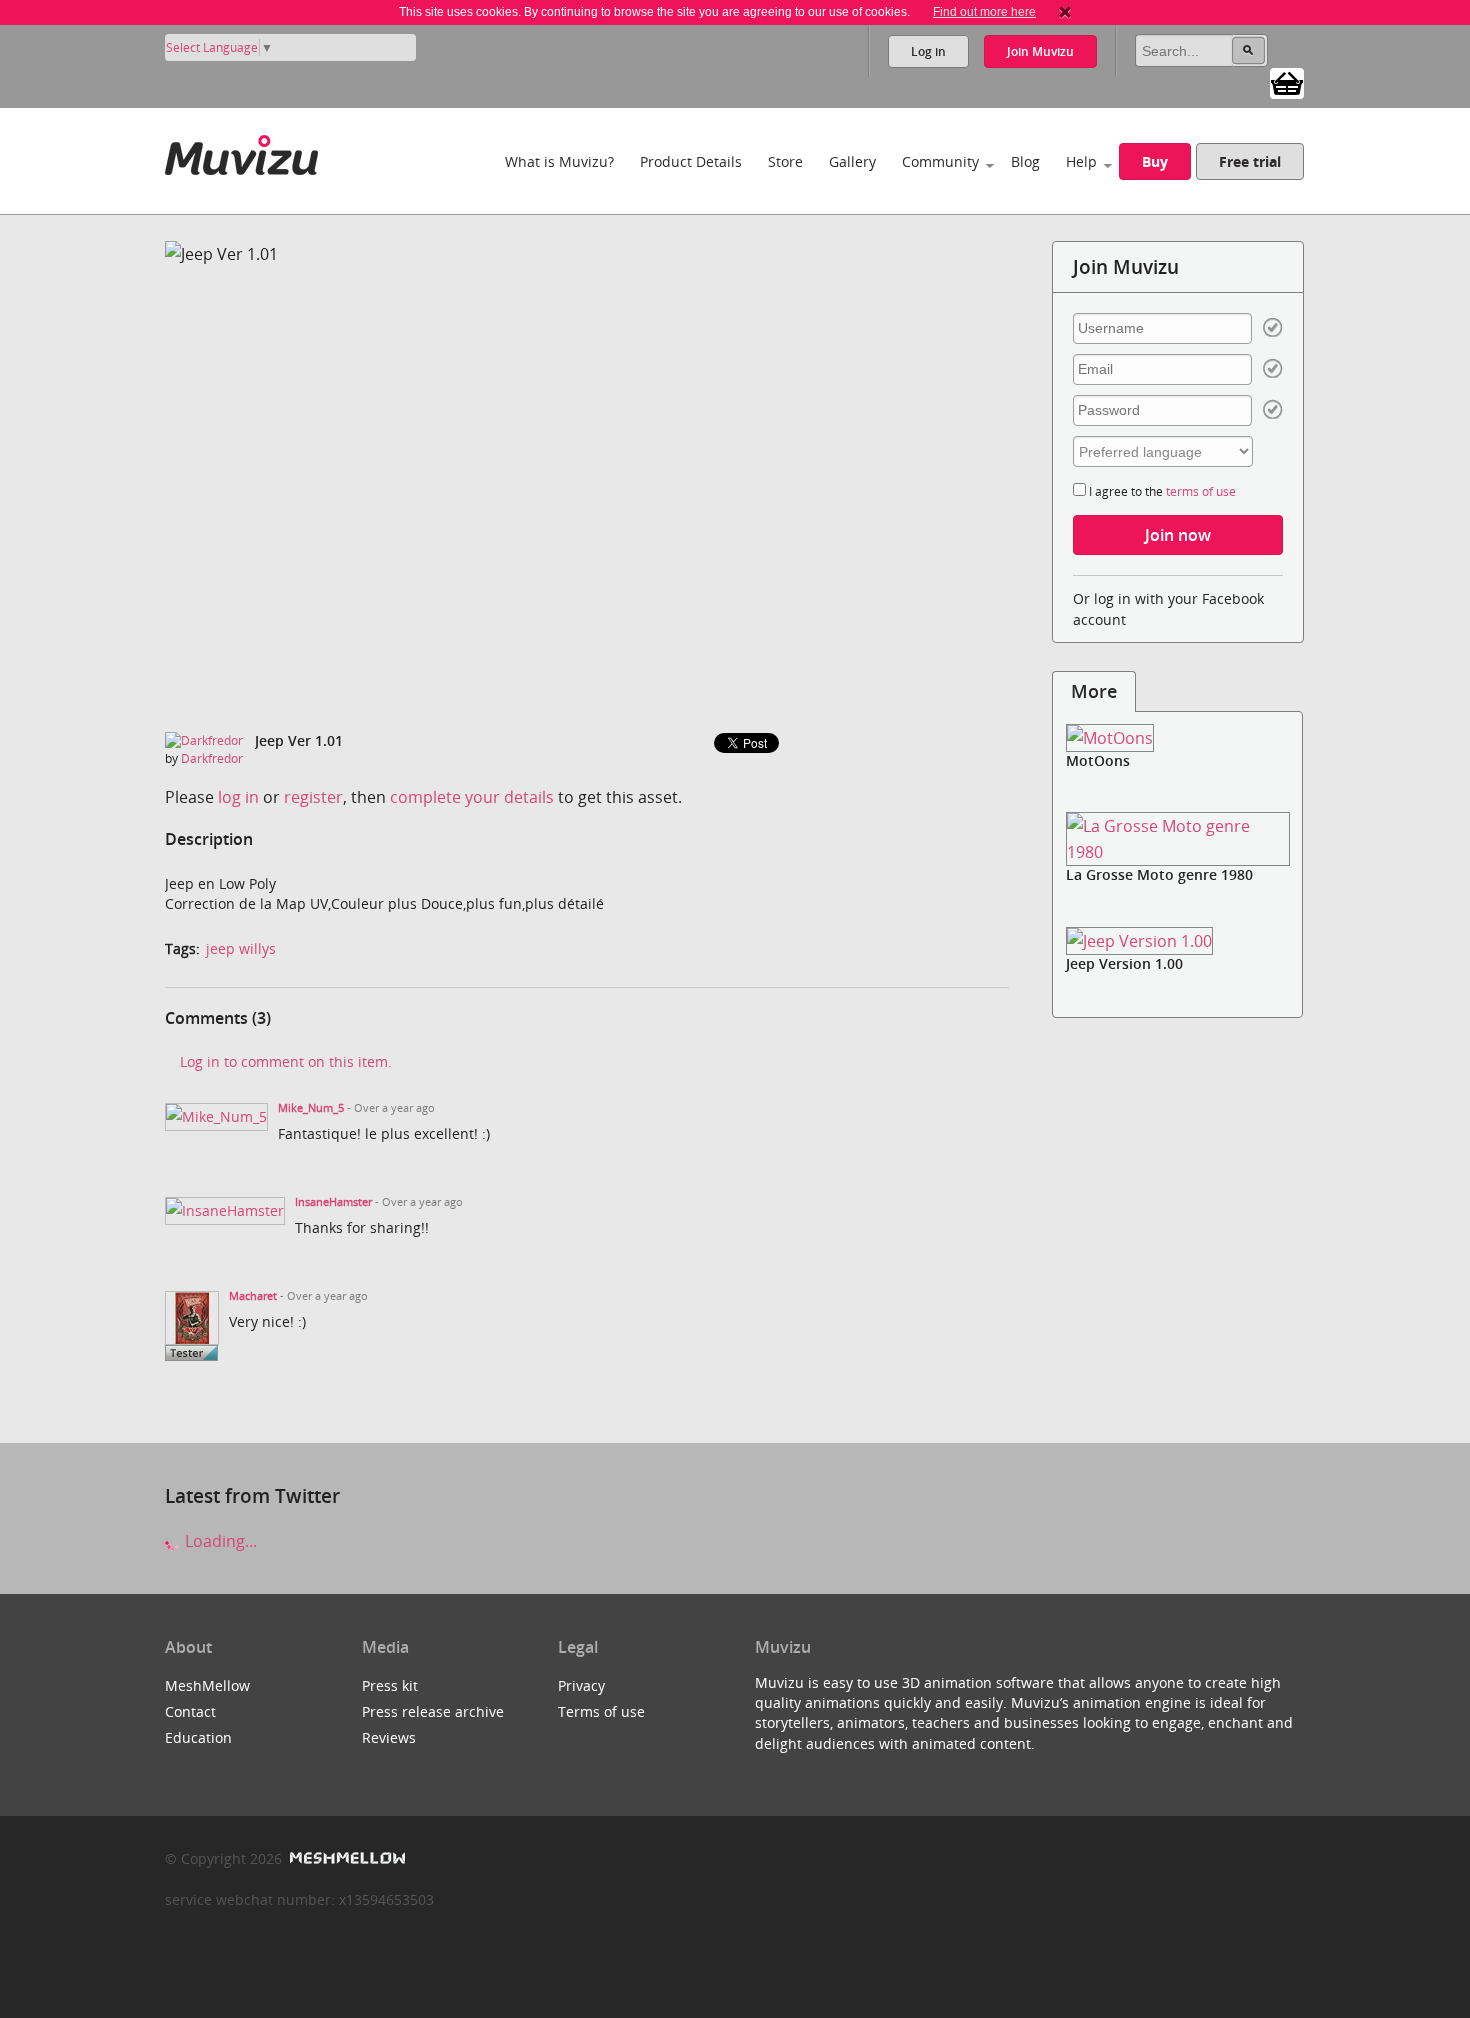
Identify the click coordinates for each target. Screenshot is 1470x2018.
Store (785, 161)
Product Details (691, 161)
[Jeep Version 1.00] (1178, 940)
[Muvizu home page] (241, 151)
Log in (928, 51)
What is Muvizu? (559, 161)
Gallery (852, 161)
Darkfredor (212, 758)
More (1094, 691)
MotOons (1098, 760)
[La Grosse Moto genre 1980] (1178, 839)
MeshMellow (207, 1685)
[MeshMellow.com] (345, 1858)
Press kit (390, 1685)
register (313, 797)
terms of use (1201, 491)
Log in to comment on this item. (286, 1061)
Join (1040, 51)
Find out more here (984, 12)
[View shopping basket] (1287, 82)
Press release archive (433, 1711)
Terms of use (601, 1711)
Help (1081, 161)
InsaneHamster (333, 1202)
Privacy (581, 1685)
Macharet (253, 1296)
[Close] (1065, 12)
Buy (1155, 161)
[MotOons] (1178, 738)
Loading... (219, 1541)
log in (238, 797)
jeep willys (241, 948)
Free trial (1250, 161)
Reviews (389, 1737)
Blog (1025, 161)
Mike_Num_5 (311, 1108)
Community (940, 161)
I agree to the (1161, 491)
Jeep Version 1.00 (1124, 963)
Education (198, 1737)
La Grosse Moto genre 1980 (1159, 874)
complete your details (472, 797)
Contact (190, 1711)
